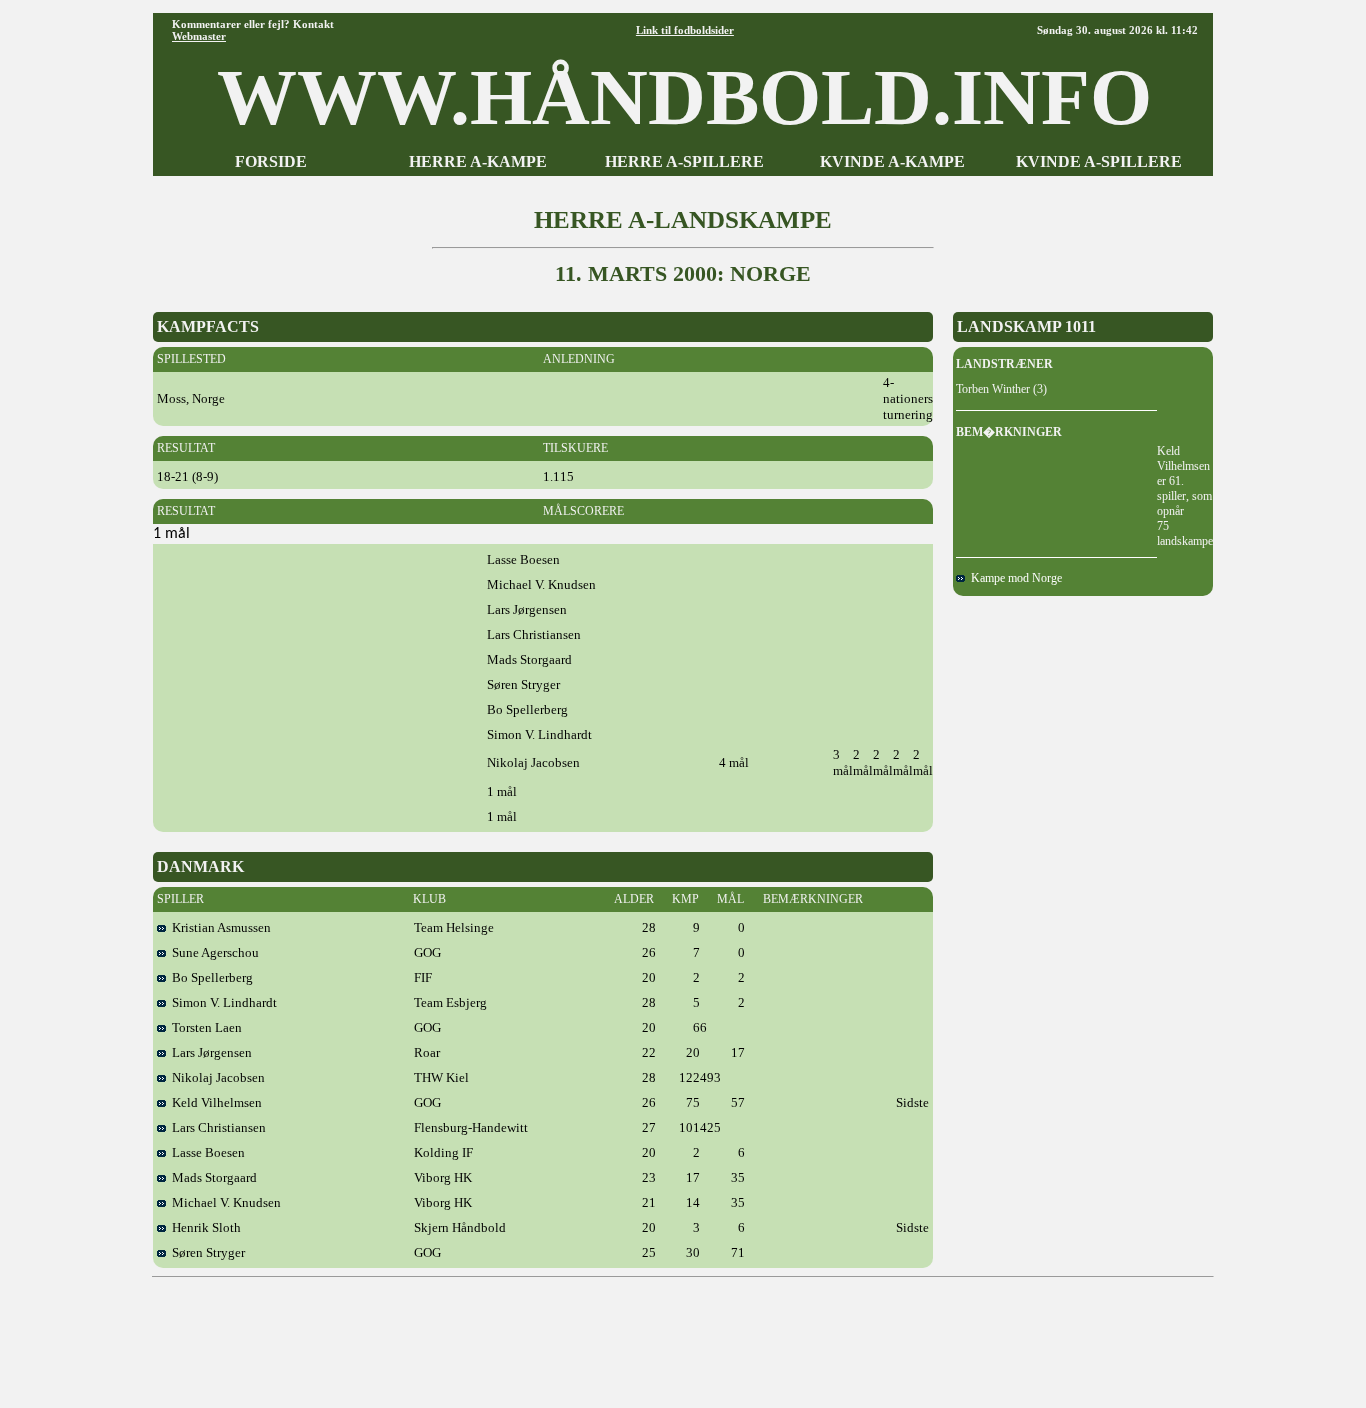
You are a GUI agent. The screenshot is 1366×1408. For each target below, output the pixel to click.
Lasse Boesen (205, 1152)
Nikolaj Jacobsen (215, 1077)
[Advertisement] (683, 1335)
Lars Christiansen (216, 1127)
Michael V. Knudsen (223, 1202)
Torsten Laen (204, 1027)
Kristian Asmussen (218, 927)
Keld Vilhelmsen (214, 1102)
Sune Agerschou (212, 952)
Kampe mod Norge (1013, 578)
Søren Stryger (205, 1252)
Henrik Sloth (203, 1227)
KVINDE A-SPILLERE (1099, 161)
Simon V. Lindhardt (221, 1002)
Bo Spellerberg (209, 977)
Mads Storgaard (211, 1177)
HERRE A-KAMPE (478, 161)
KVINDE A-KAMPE (892, 161)
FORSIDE (271, 161)
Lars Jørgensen (209, 1052)
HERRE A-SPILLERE (684, 161)
